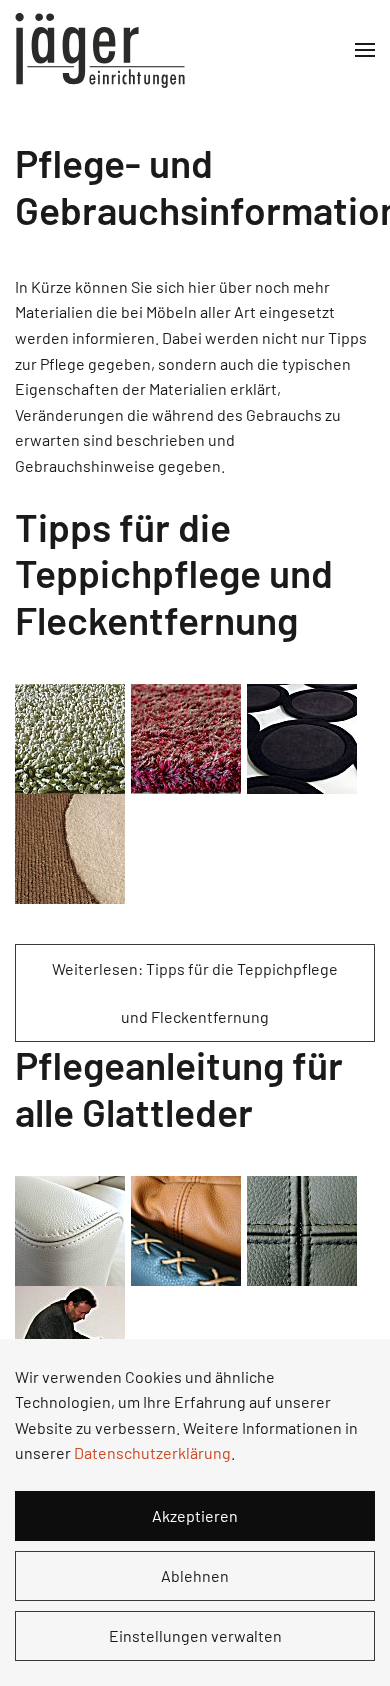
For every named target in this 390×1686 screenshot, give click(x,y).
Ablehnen (195, 1575)
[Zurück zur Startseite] (100, 50)
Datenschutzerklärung (152, 1452)
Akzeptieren (195, 1515)
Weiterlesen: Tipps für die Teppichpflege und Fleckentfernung (195, 992)
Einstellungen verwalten (195, 1635)
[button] (365, 50)
